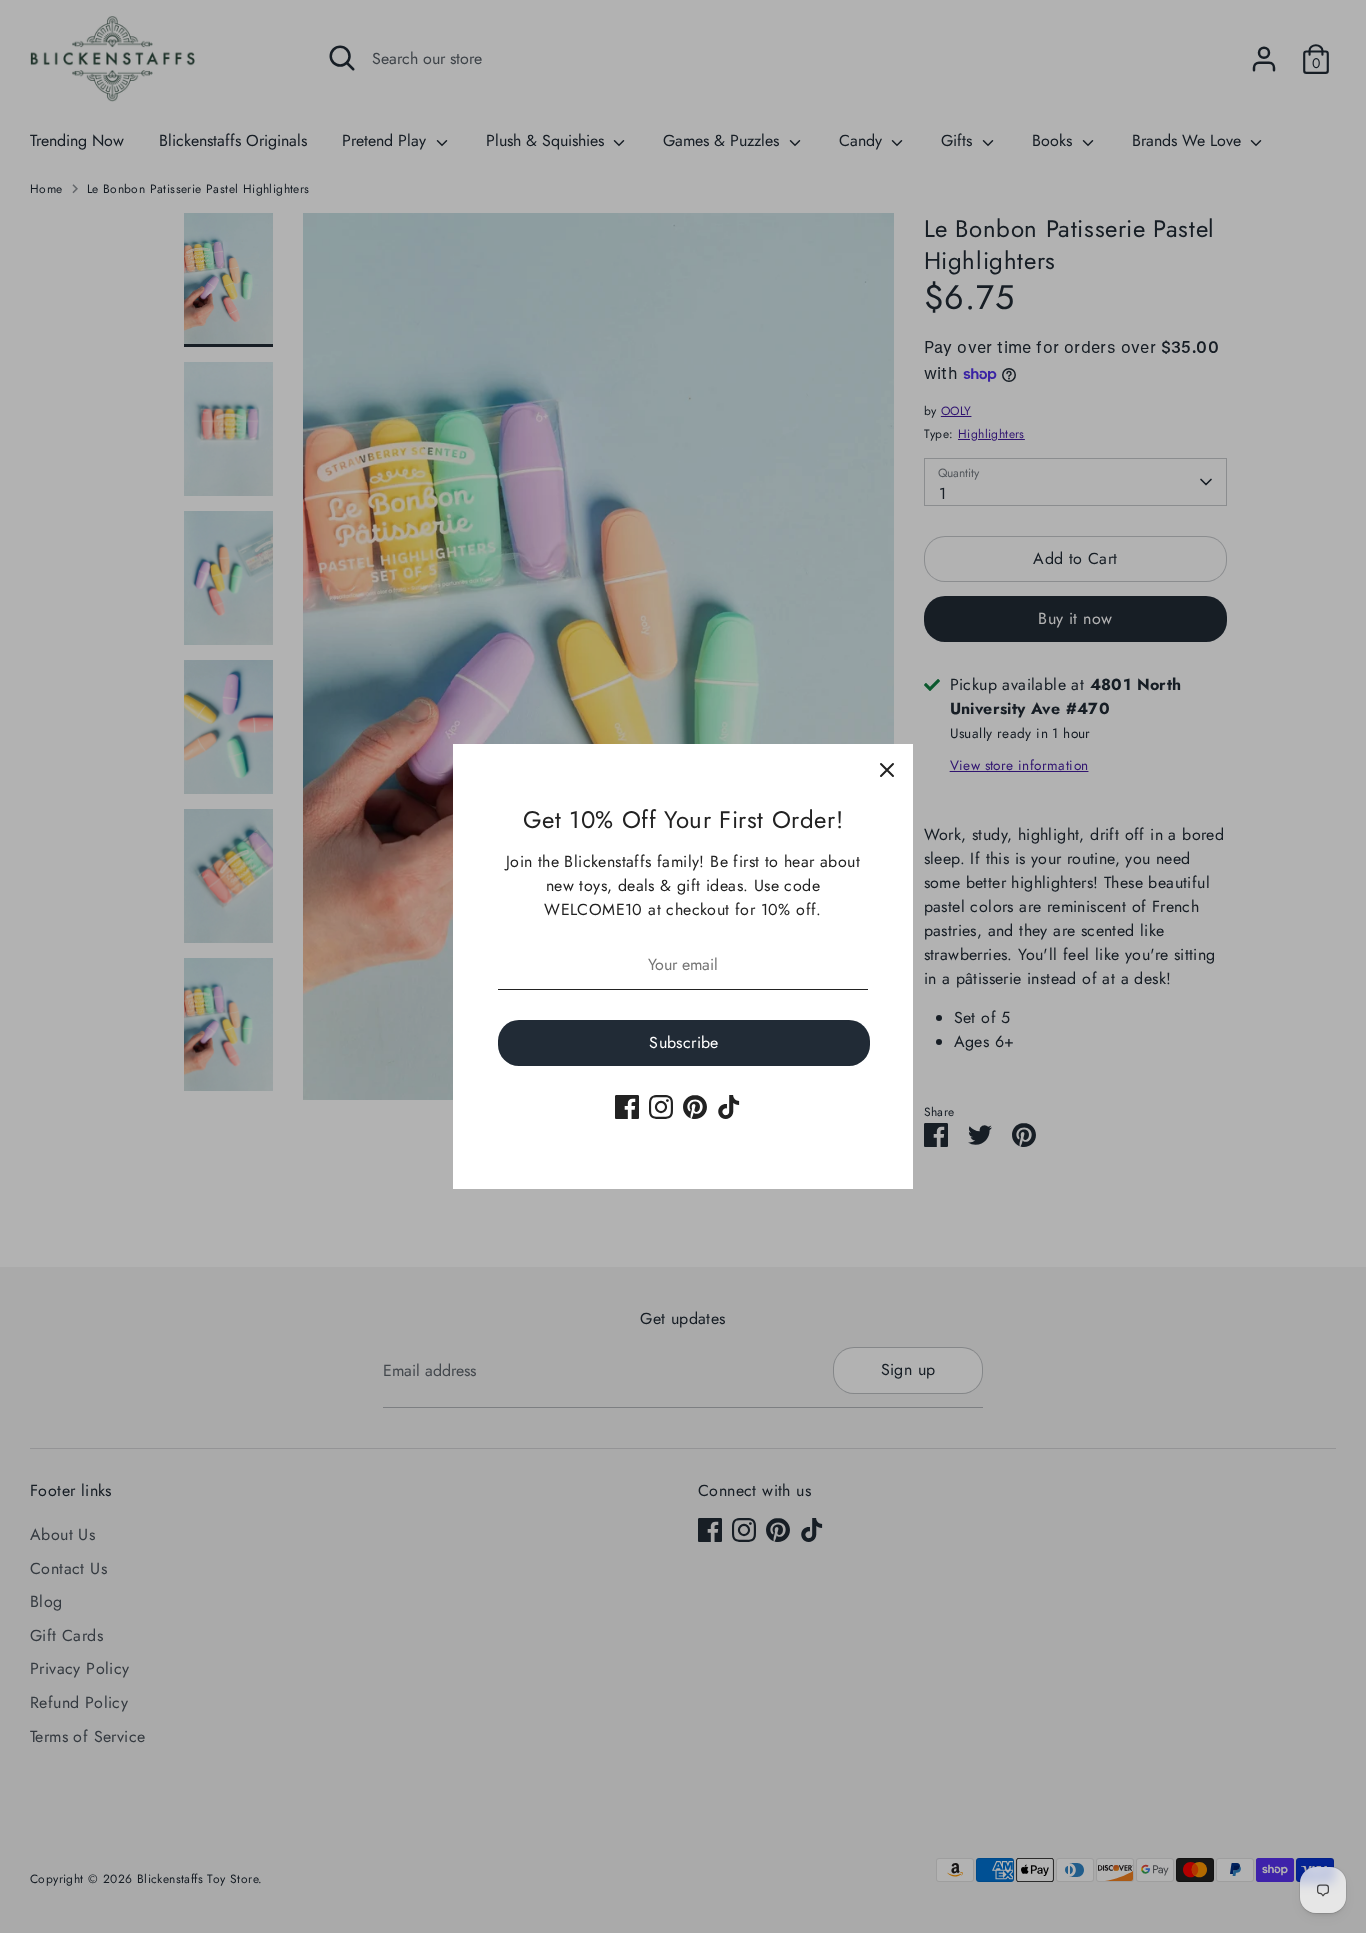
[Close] (887, 770)
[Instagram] (661, 1107)
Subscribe (684, 1042)
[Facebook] (627, 1107)
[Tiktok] (729, 1107)
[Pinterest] (695, 1107)
